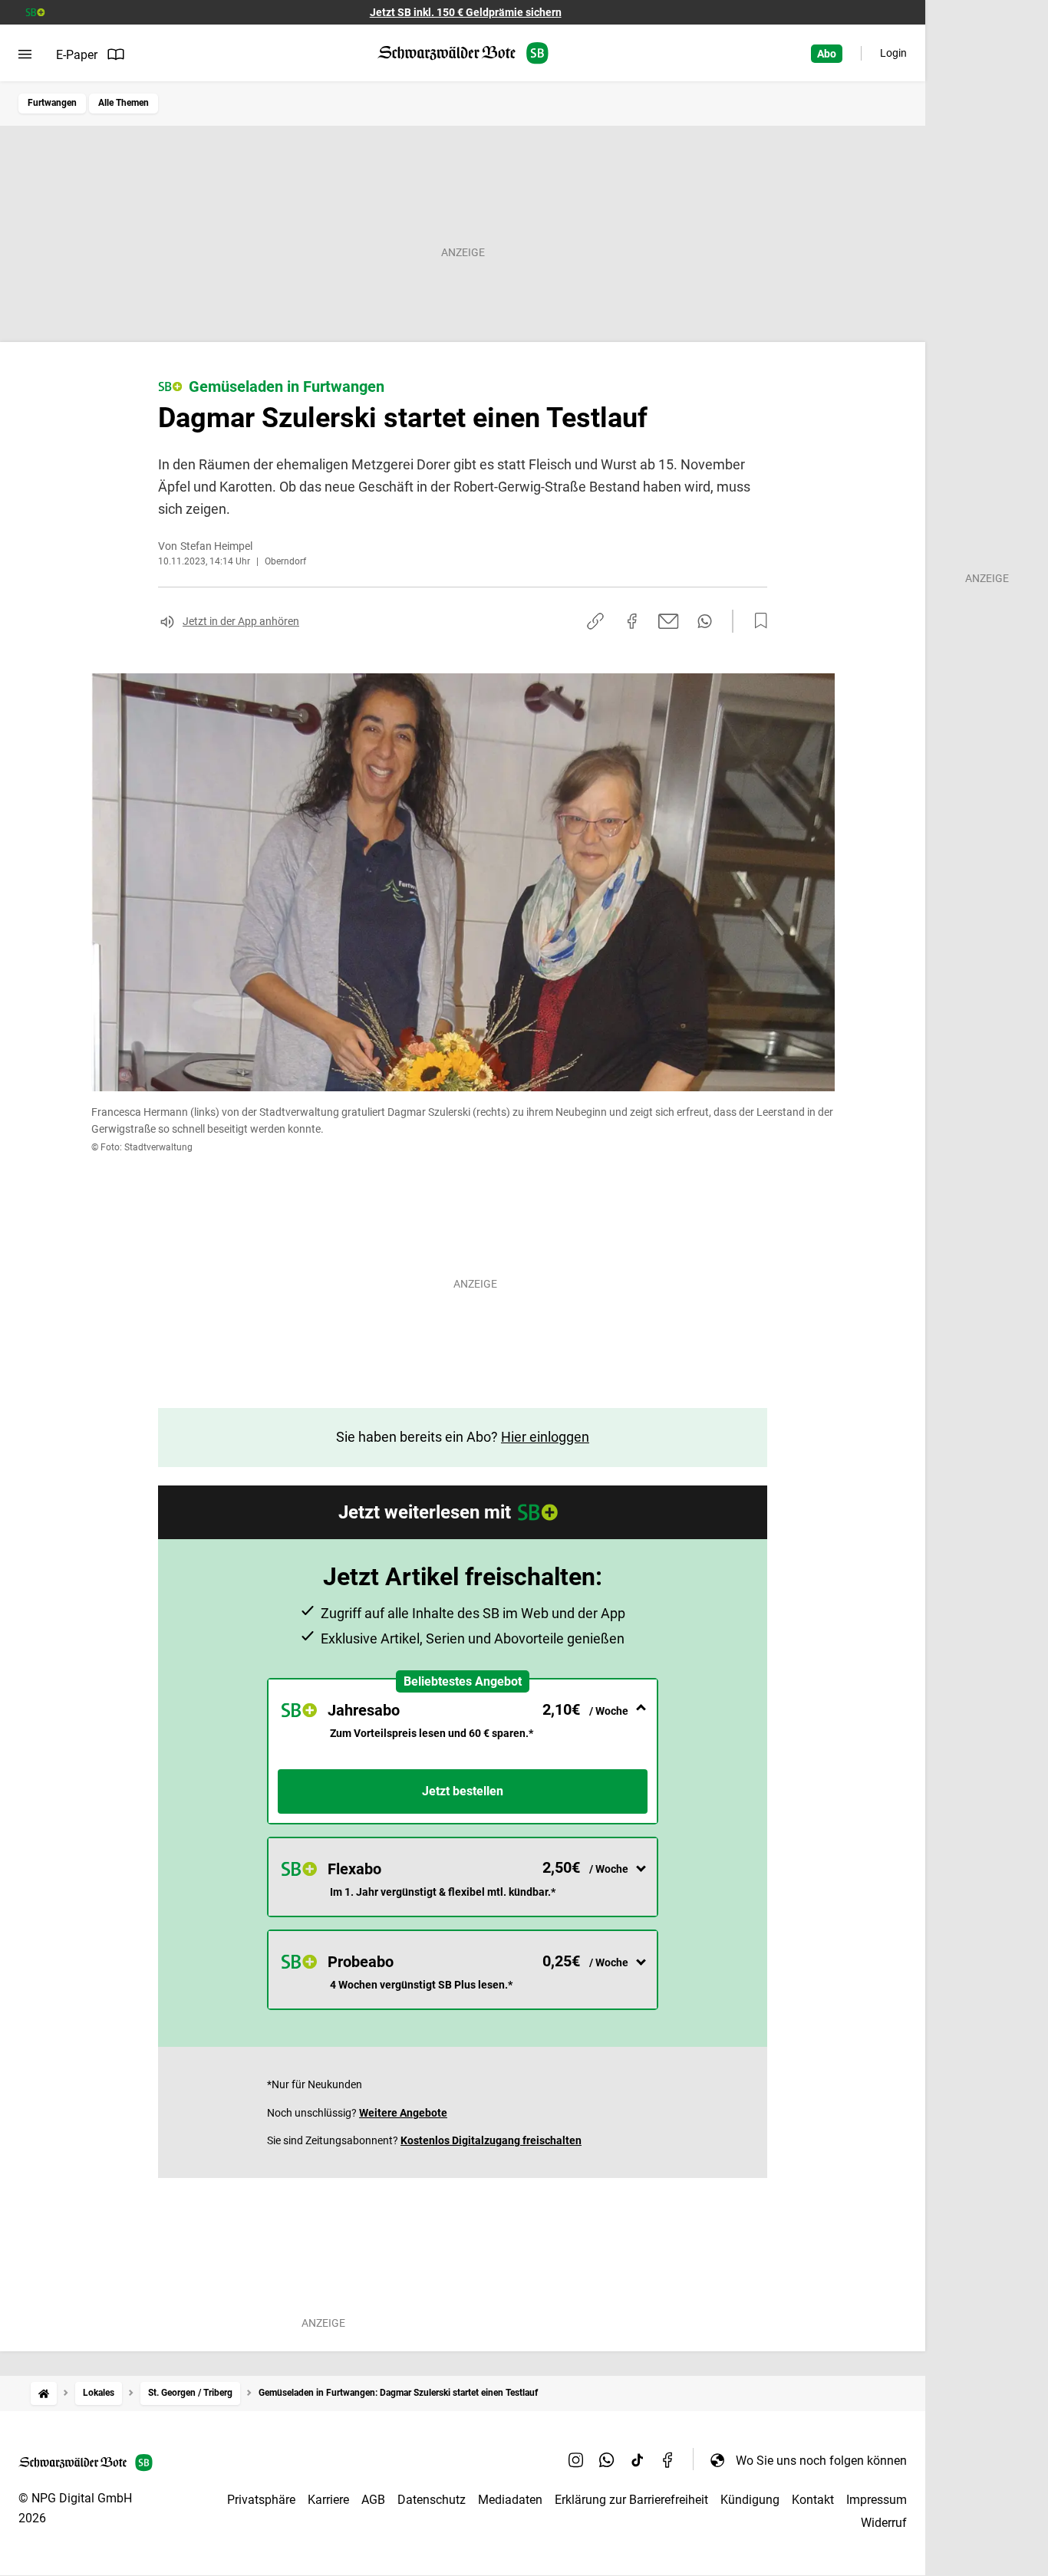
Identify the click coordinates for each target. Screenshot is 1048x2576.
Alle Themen (124, 103)
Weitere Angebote (403, 2113)
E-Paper (77, 55)
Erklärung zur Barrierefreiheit (631, 2500)
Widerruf (884, 2523)
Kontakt (813, 2500)
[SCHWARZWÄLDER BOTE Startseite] (463, 53)
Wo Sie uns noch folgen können (821, 2461)
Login (893, 53)
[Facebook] (668, 2460)
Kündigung (750, 2500)
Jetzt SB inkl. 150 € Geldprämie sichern (466, 12)
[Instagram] (576, 2460)
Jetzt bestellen (463, 1791)
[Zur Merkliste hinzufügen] (756, 621)
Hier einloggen (545, 1437)
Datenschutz (432, 2500)
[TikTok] (638, 2460)
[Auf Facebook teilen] (632, 621)
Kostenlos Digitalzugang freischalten (491, 2140)
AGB (373, 2500)
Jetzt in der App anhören (241, 621)
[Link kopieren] (595, 621)
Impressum (877, 2500)
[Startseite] (44, 2393)
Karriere (328, 2500)
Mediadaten (510, 2500)
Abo (827, 54)
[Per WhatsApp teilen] (705, 621)
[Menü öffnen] (25, 54)
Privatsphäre (261, 2500)
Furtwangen (52, 103)
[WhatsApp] (607, 2460)
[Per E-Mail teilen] (669, 621)
